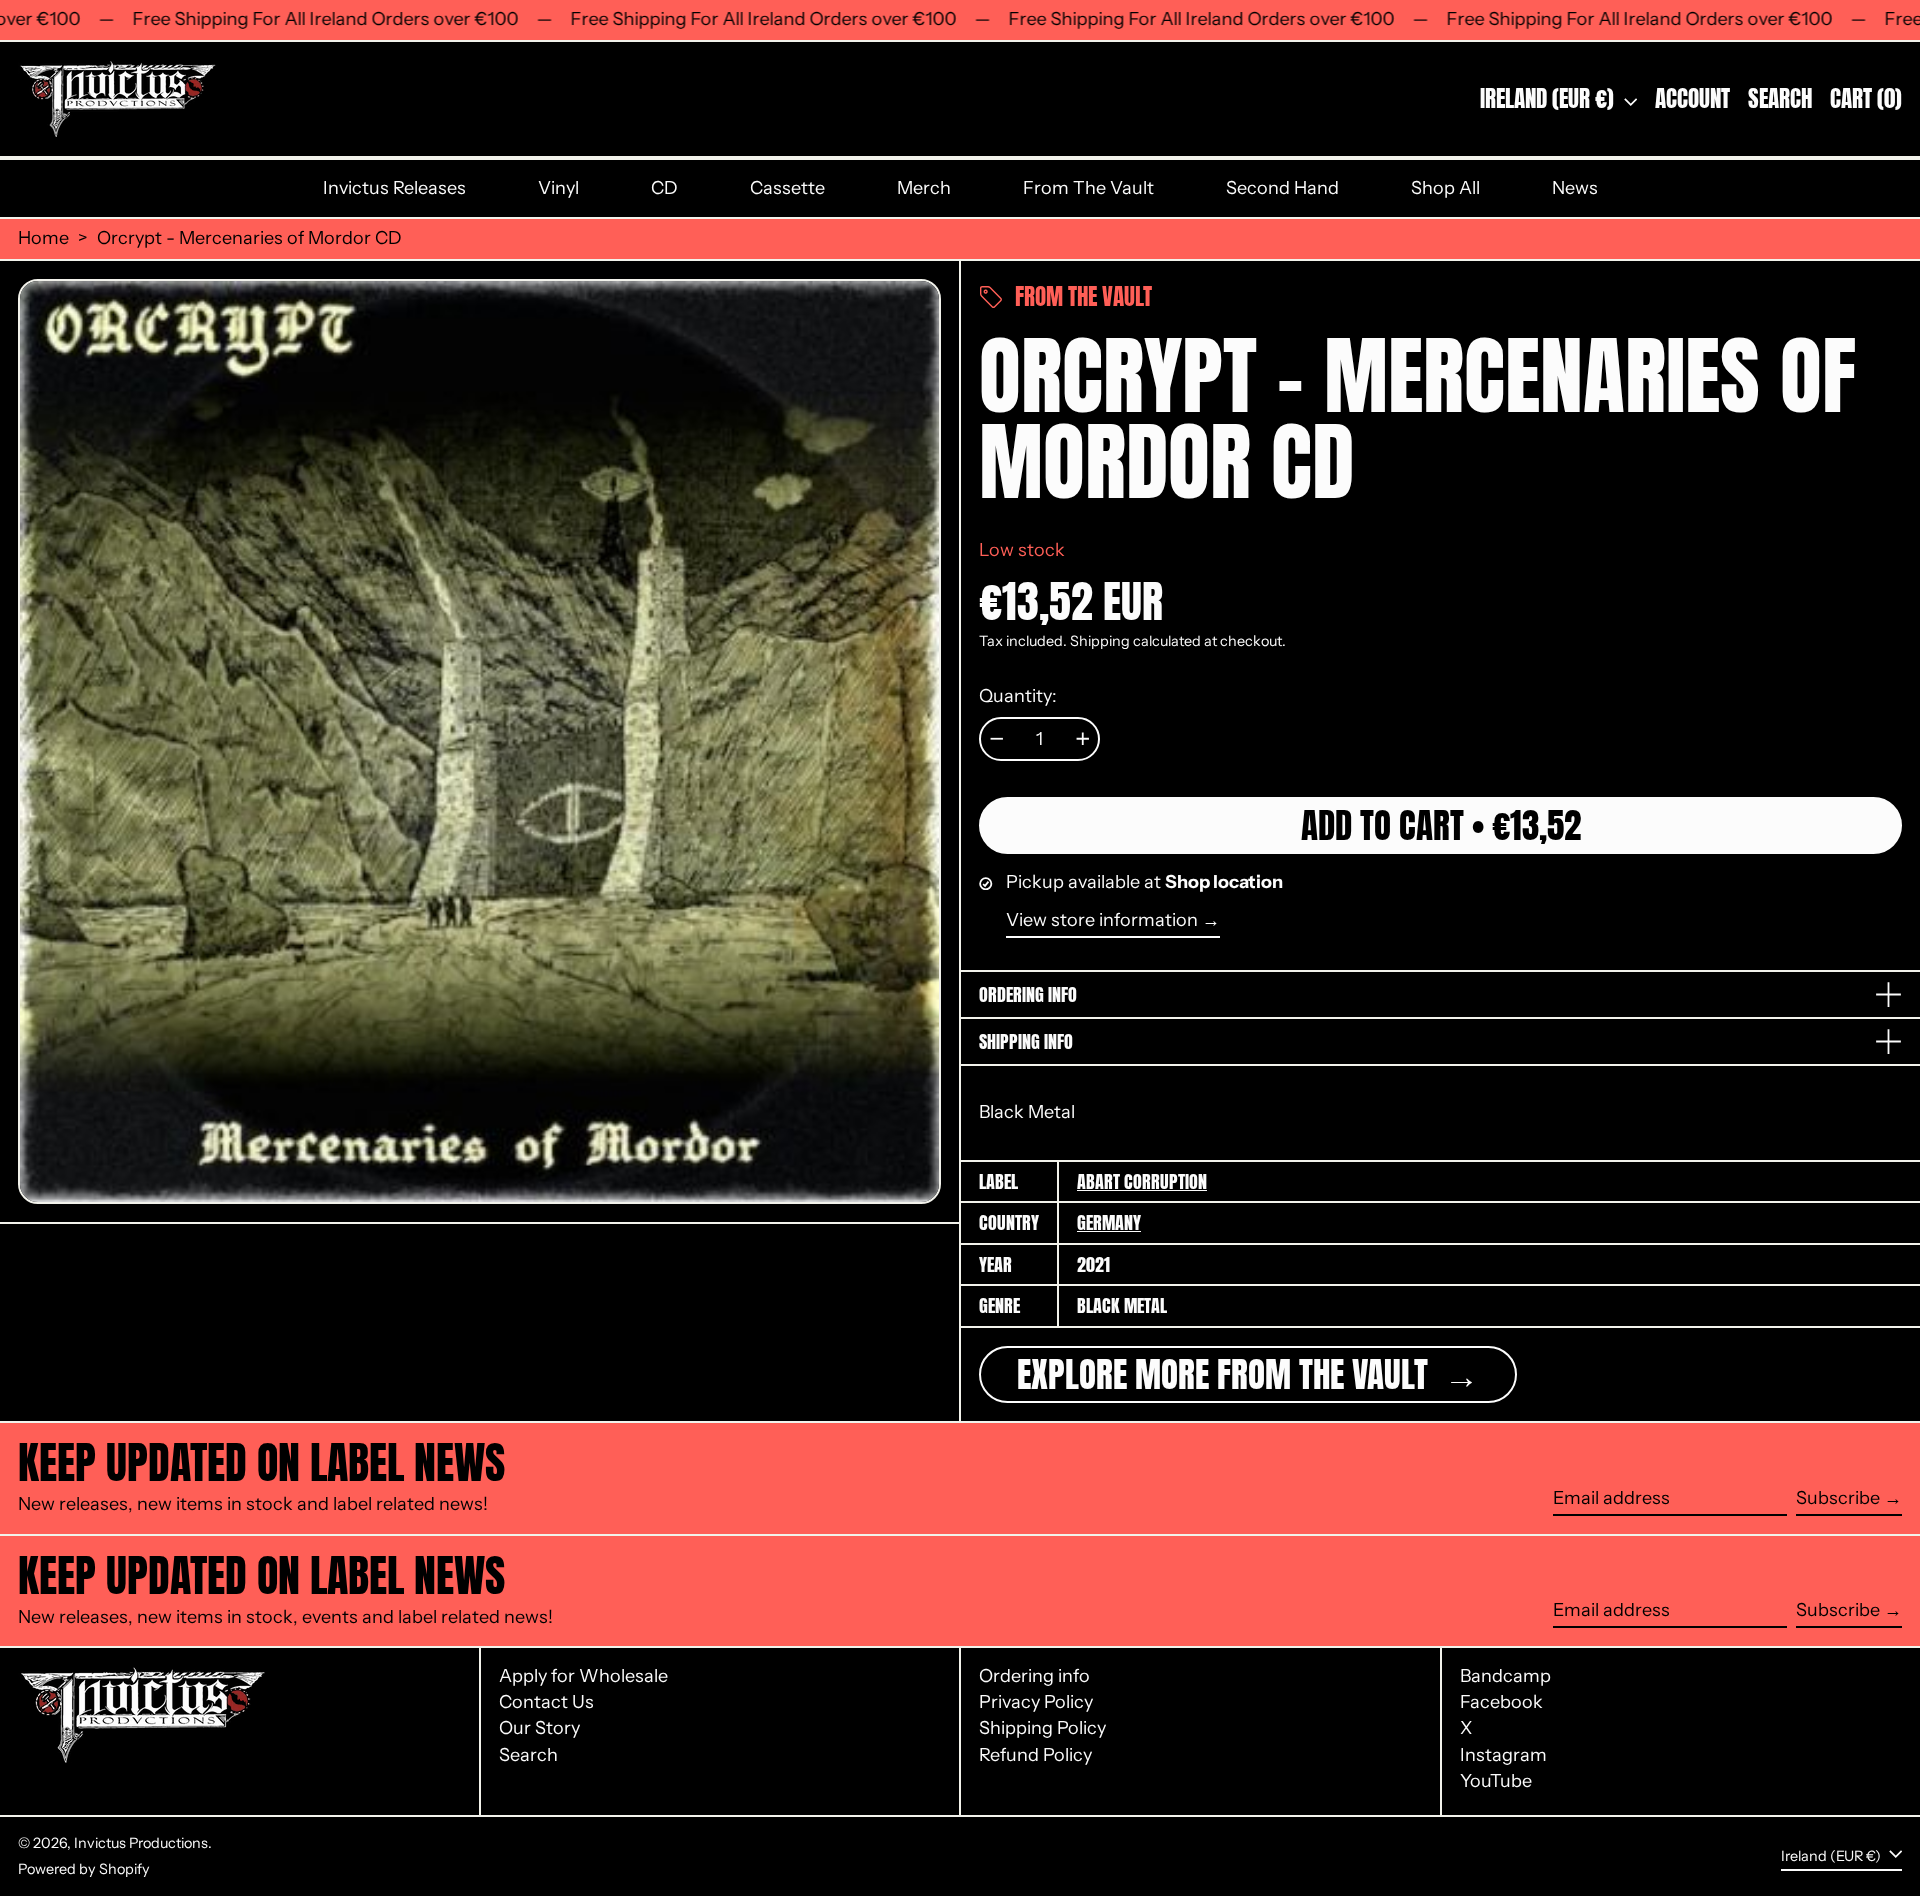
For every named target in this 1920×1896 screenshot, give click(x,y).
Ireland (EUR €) (1549, 98)
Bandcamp (1505, 1676)
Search (528, 1755)
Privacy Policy (1036, 1702)
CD (664, 188)
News (1575, 188)
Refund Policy (1035, 1755)
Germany (1109, 1222)
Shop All (1445, 188)
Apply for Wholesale (583, 1676)
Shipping (1100, 641)
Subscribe (1838, 1498)
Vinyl (558, 188)
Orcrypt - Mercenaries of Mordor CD (249, 238)
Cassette (787, 188)
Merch (924, 188)
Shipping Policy (1042, 1728)
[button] (1780, 99)
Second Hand (1282, 188)
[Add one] (1083, 739)
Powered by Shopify (84, 1869)
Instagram (1503, 1755)
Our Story (539, 1728)
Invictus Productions (141, 1843)
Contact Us (546, 1702)
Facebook (1501, 1702)
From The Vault (1088, 188)
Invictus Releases (394, 188)
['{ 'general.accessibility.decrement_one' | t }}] (997, 739)
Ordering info (1034, 1676)
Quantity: (1018, 696)
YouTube (1496, 1781)
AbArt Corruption (1142, 1181)
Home (43, 238)
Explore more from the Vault (1226, 1374)
